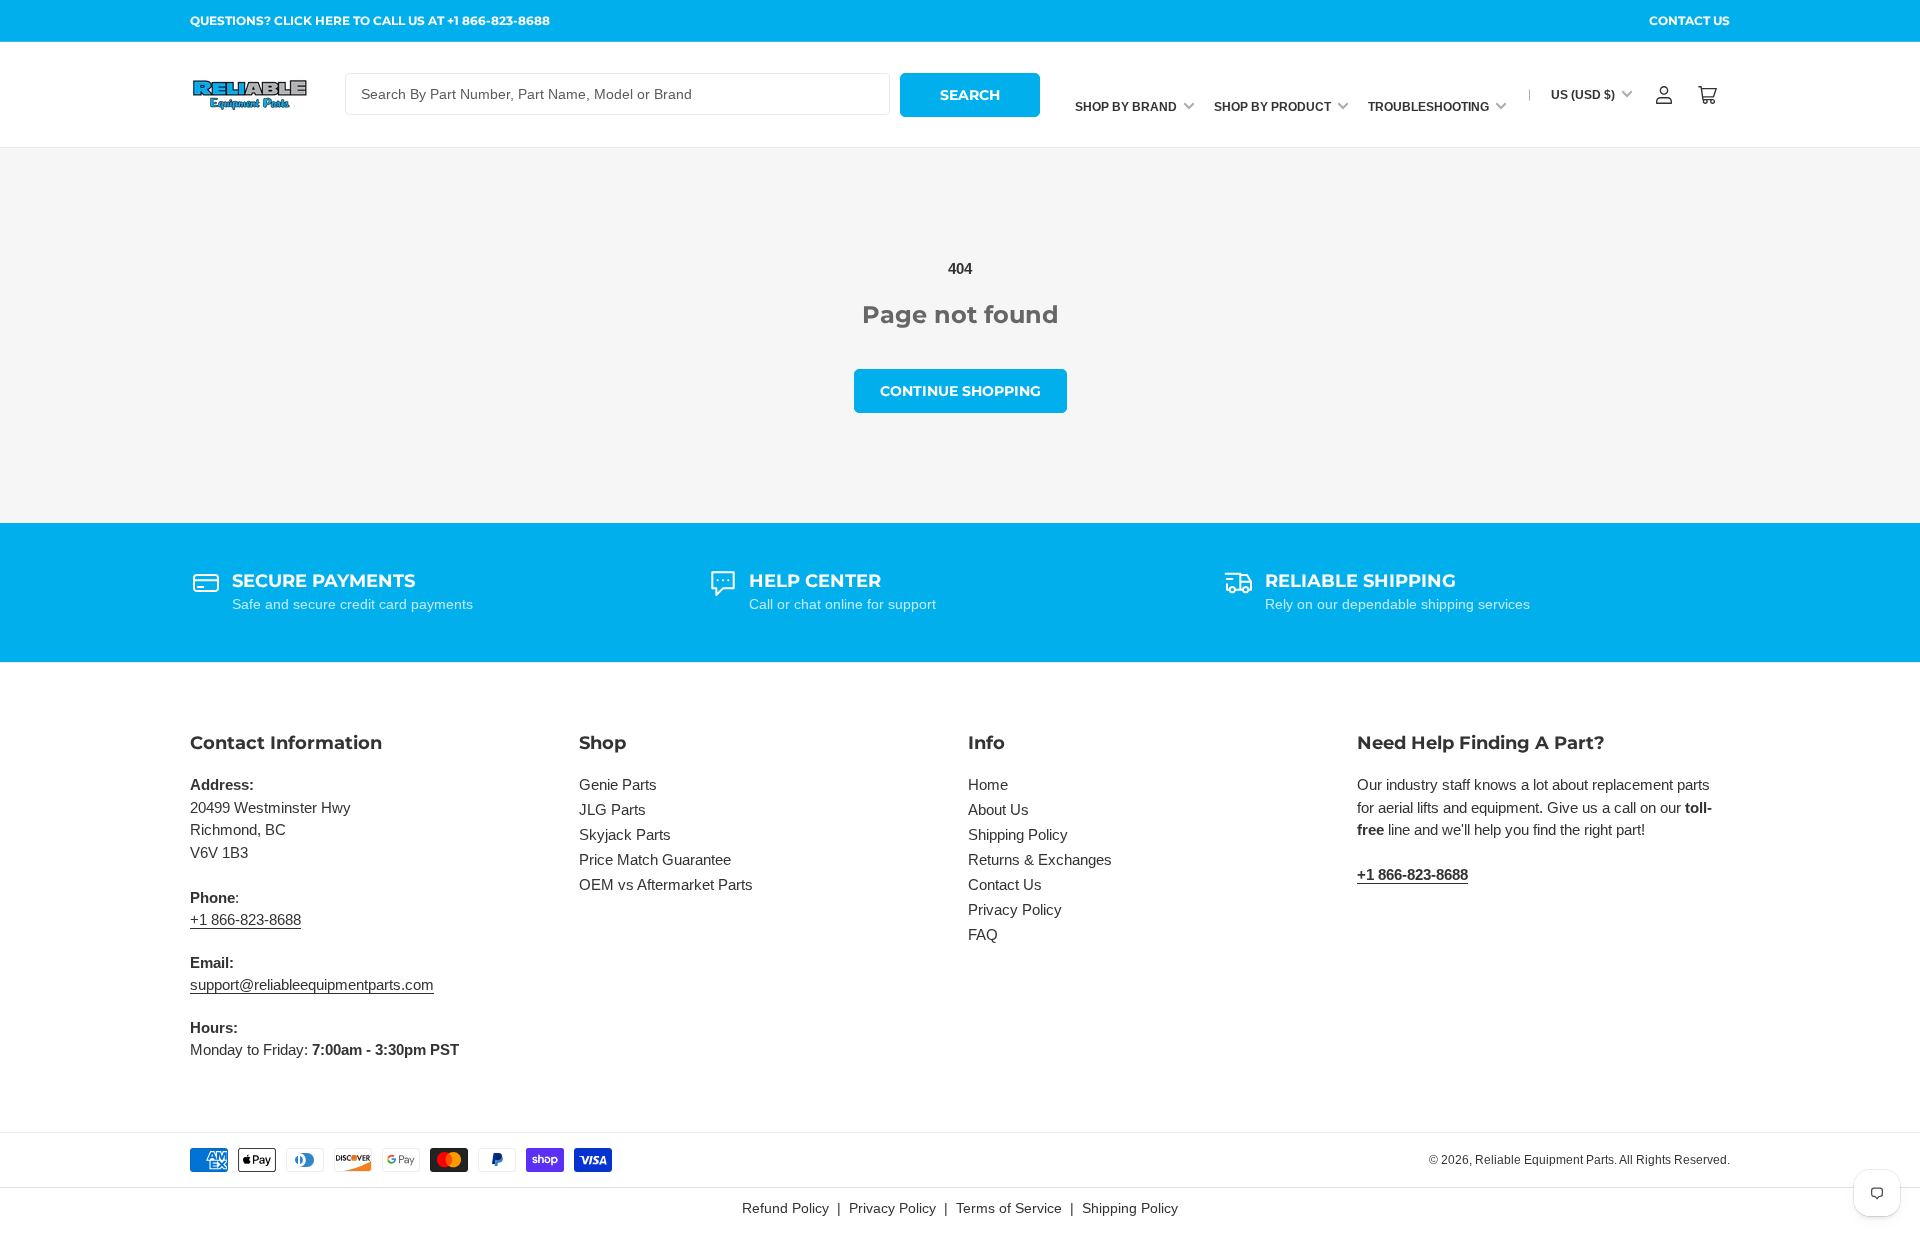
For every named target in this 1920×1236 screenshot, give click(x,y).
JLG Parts (612, 809)
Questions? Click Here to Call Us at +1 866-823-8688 (370, 20)
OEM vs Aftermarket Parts (666, 884)
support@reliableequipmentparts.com (312, 984)
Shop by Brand (1126, 107)
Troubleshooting (1428, 107)
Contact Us (1689, 20)
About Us (998, 809)
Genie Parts (618, 784)
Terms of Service (1009, 1208)
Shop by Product (1272, 107)
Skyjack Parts (625, 834)
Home (988, 784)
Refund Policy (785, 1208)
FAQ (983, 934)
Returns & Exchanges (1040, 859)
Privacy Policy (1015, 909)
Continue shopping (960, 391)
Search (970, 95)
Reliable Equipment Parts (1544, 1160)
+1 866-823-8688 (245, 919)
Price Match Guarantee (655, 859)
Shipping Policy (1018, 834)
